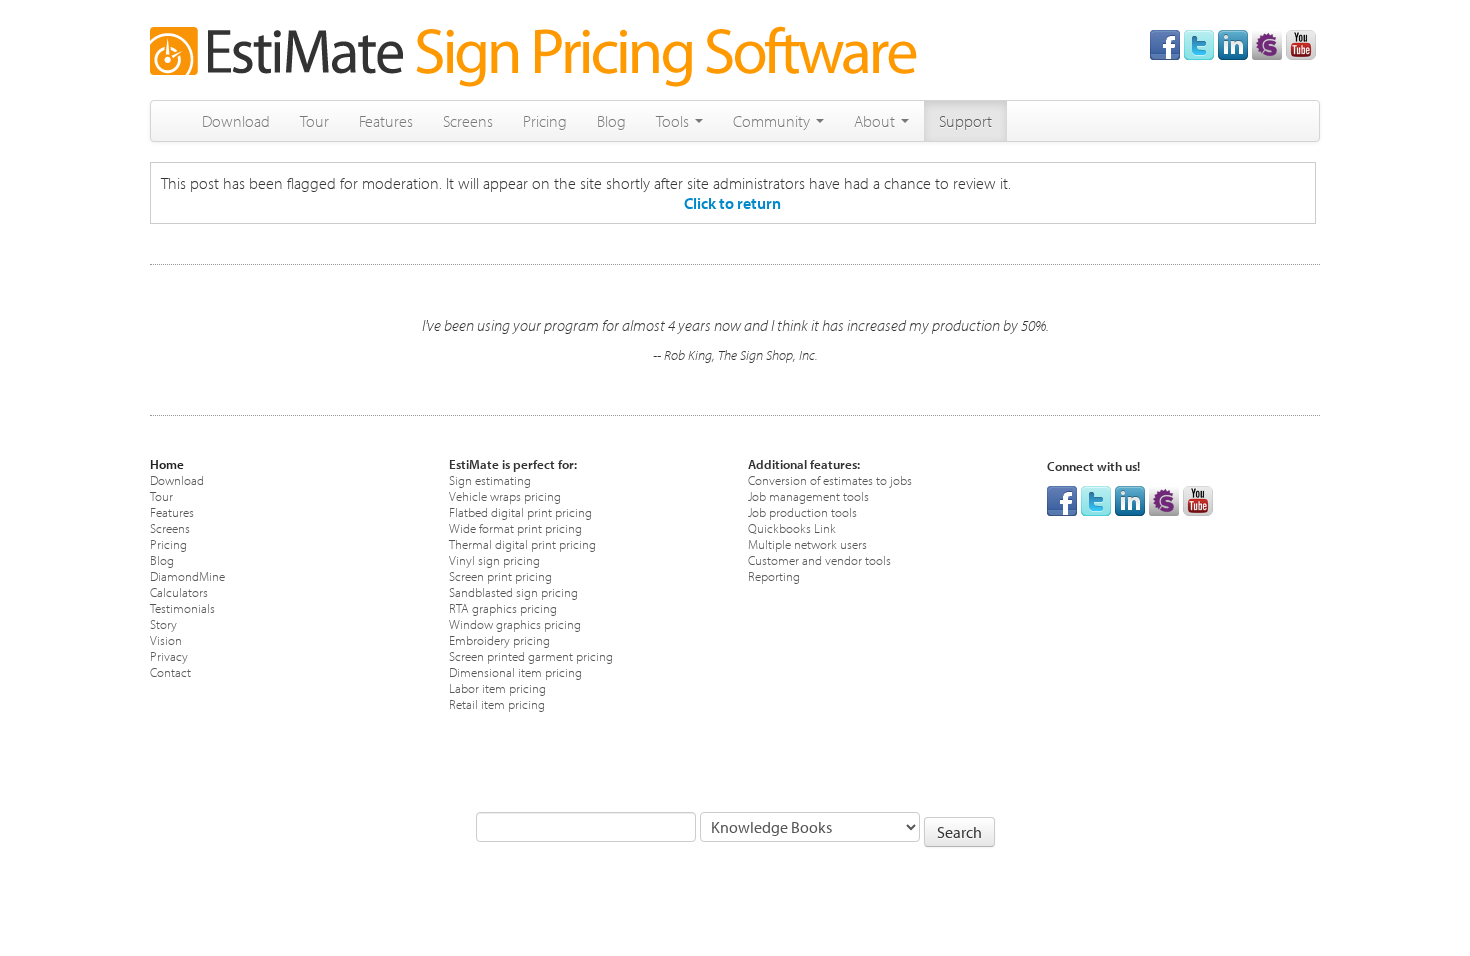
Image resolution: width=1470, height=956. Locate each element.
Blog (611, 121)
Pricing (545, 121)
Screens (468, 121)
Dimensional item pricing (515, 671)
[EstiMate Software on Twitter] (1199, 43)
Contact (170, 671)
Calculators (179, 591)
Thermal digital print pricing (522, 543)
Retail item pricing (497, 703)
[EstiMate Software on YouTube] (1301, 43)
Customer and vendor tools (819, 559)
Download (236, 121)
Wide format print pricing (515, 527)
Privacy (169, 655)
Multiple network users (807, 543)
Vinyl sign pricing (494, 559)
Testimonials (182, 607)
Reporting (774, 575)
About (876, 121)
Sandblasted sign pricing (513, 591)
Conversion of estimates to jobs (830, 479)
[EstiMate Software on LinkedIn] (1233, 43)
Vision (166, 639)
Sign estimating (490, 479)
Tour (314, 121)
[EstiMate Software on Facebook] (1165, 43)
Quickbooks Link (792, 527)
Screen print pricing (500, 575)
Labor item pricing (497, 687)
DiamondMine (187, 575)
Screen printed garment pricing (531, 655)
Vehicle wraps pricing (505, 495)
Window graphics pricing (515, 623)
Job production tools (802, 511)
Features (386, 121)
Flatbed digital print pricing (520, 511)
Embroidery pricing (499, 639)
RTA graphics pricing (503, 607)
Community (773, 121)
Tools (674, 121)
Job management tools (808, 495)
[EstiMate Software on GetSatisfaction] (1267, 43)
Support (965, 121)
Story (163, 623)
